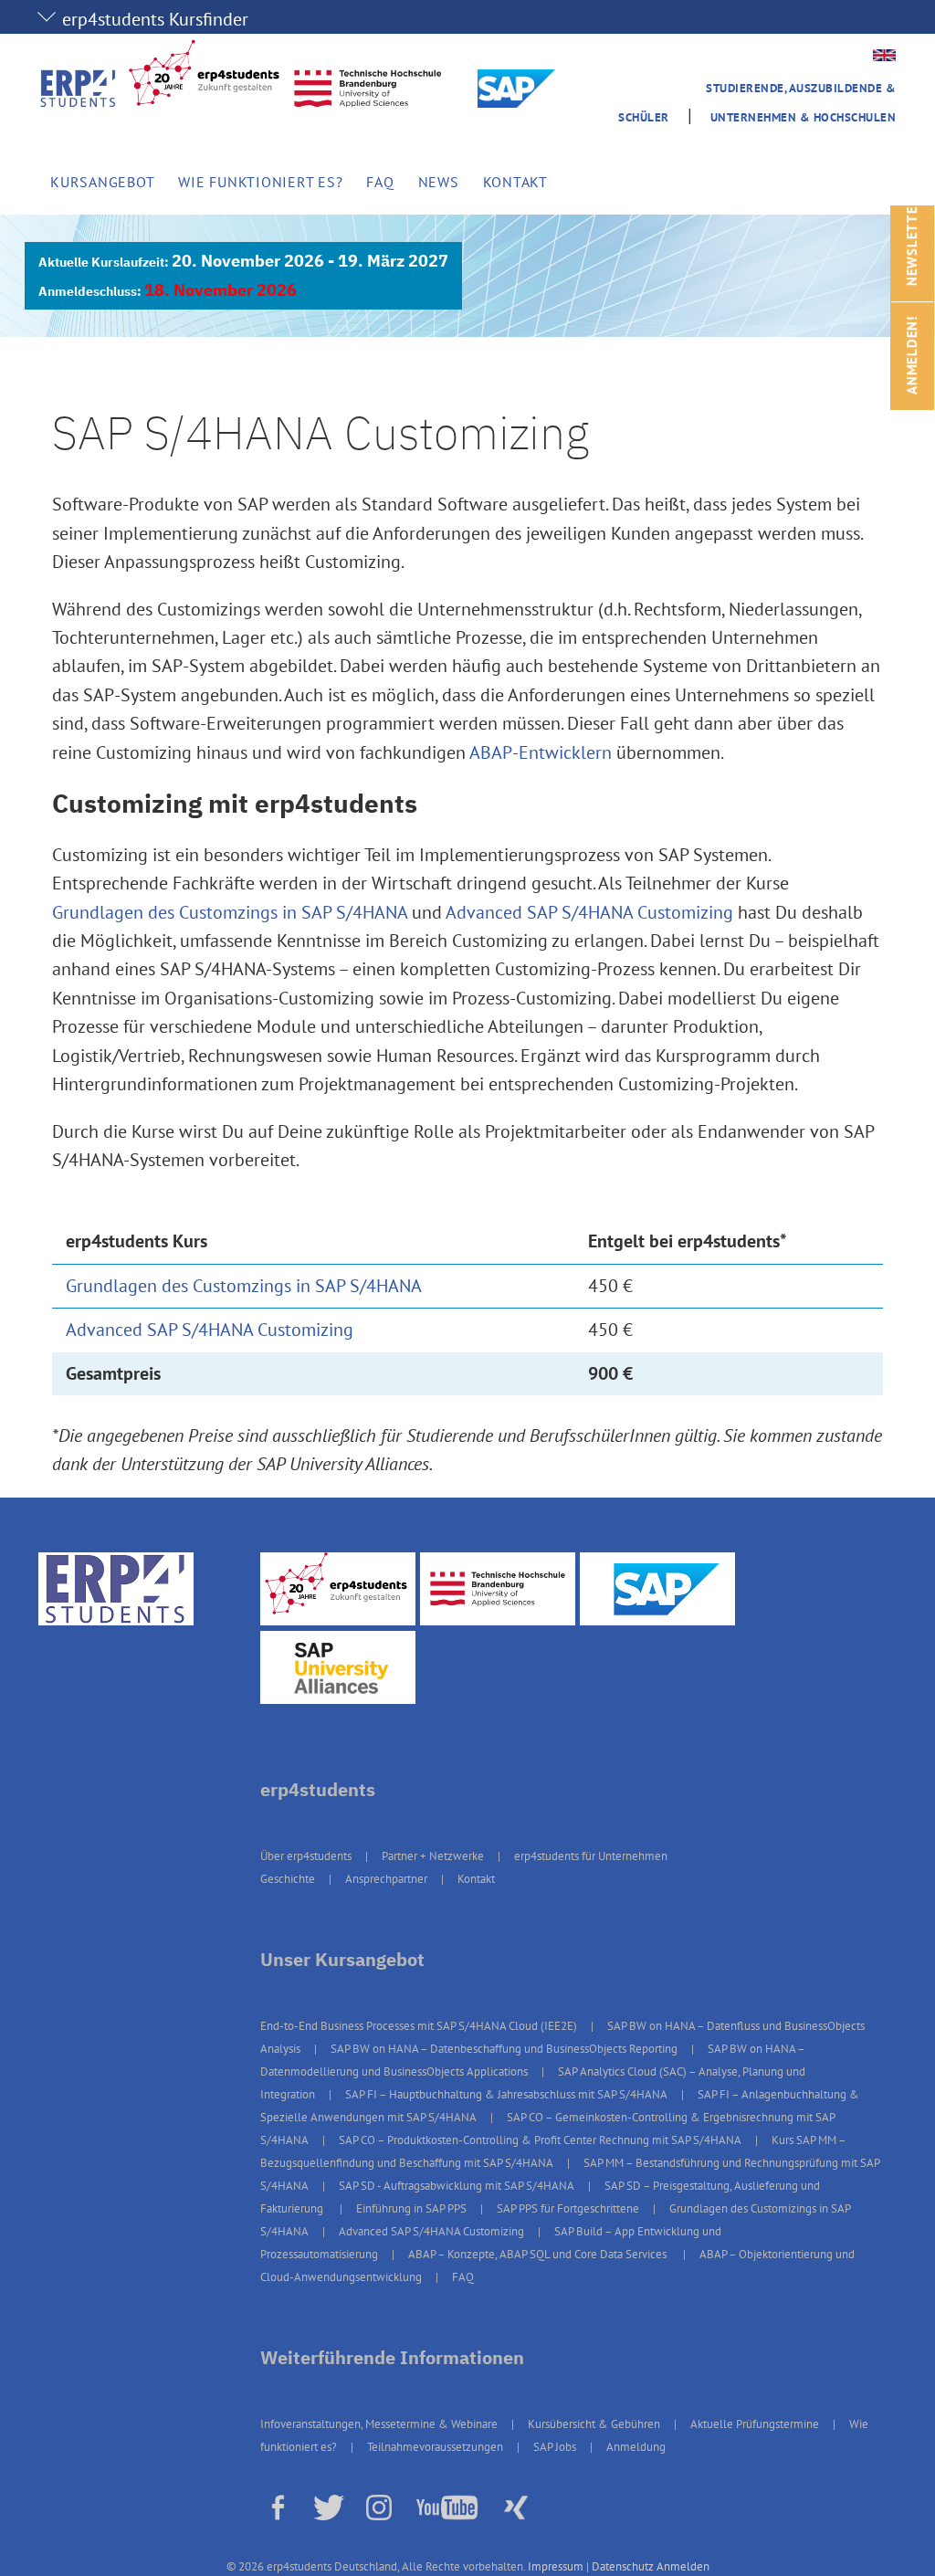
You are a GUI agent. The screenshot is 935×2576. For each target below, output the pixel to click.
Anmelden (683, 2566)
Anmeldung (636, 2447)
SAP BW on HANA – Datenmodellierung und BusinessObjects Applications (532, 2060)
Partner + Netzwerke (433, 1856)
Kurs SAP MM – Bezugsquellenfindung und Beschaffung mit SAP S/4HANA (553, 2151)
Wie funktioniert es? (260, 182)
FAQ (380, 182)
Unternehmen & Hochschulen (804, 117)
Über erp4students (306, 1856)
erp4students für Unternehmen (591, 1856)
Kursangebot (102, 182)
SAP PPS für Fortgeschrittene (568, 2208)
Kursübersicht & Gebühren (594, 2424)
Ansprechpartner (386, 1879)
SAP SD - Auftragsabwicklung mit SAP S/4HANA (457, 2186)
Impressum (556, 2566)
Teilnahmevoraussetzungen (435, 2447)
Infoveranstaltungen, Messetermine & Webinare (379, 2424)
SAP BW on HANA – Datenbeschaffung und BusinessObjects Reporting (504, 2049)
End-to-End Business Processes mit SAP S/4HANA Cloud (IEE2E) (419, 2026)
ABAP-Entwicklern (541, 752)
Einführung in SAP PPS (411, 2208)
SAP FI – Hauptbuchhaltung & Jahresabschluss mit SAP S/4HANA (506, 2094)
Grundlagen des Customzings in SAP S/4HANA (230, 912)
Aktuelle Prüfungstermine (755, 2424)
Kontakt (515, 182)
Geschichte (288, 1879)
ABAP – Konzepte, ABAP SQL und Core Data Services (539, 2254)
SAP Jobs (555, 2447)
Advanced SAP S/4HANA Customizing (589, 912)
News (439, 182)
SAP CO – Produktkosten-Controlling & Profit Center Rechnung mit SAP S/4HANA (540, 2140)
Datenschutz (623, 2566)
